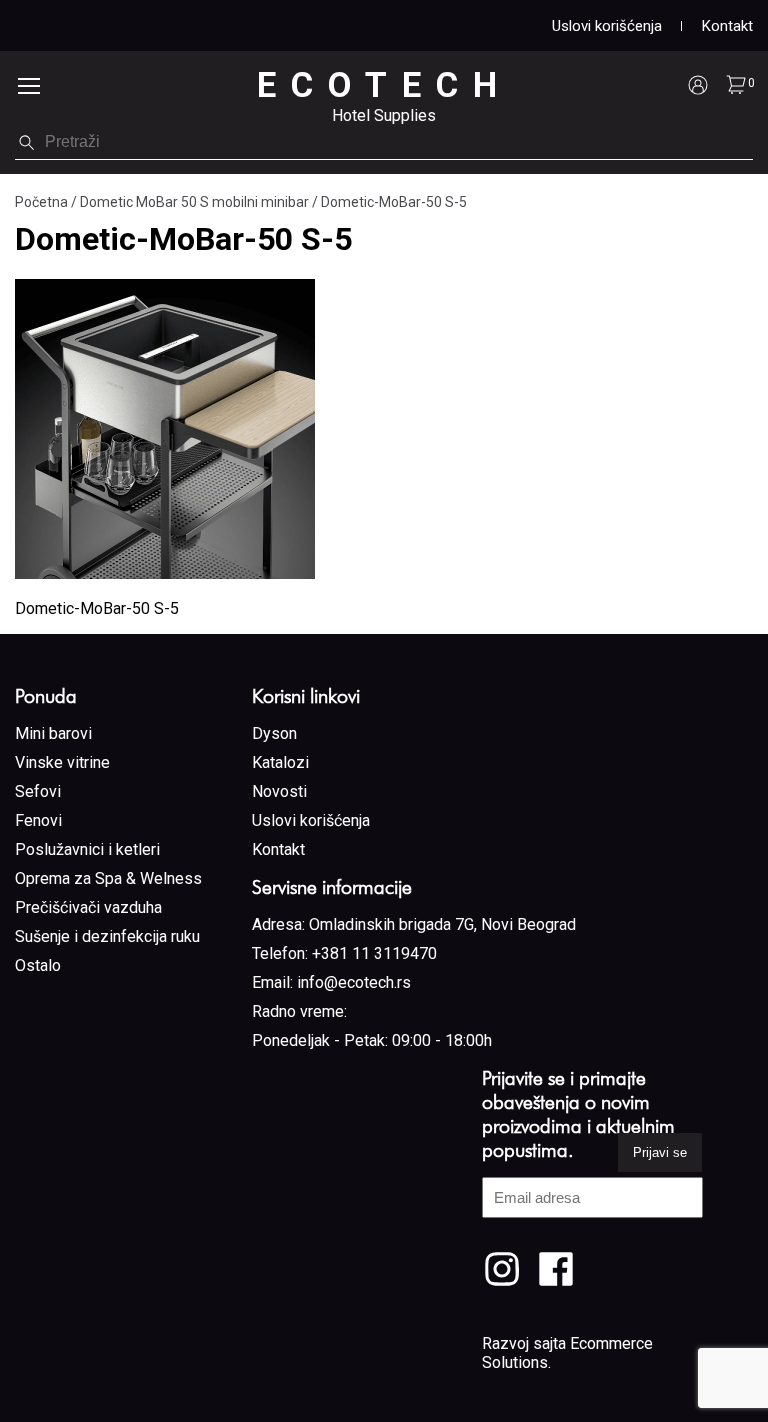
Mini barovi (53, 733)
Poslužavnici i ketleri (87, 849)
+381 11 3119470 (374, 953)
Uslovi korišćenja (607, 26)
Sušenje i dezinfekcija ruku (107, 936)
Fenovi (38, 820)
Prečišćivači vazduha (88, 907)
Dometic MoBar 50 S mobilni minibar (194, 202)
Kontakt (727, 26)
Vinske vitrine (62, 762)
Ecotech (384, 85)
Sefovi (38, 791)
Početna (41, 202)
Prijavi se (660, 1152)
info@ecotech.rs (354, 982)
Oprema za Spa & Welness (108, 878)
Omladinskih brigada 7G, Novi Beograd (442, 924)
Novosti (279, 791)
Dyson (274, 733)
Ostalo (38, 965)
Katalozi (280, 762)
